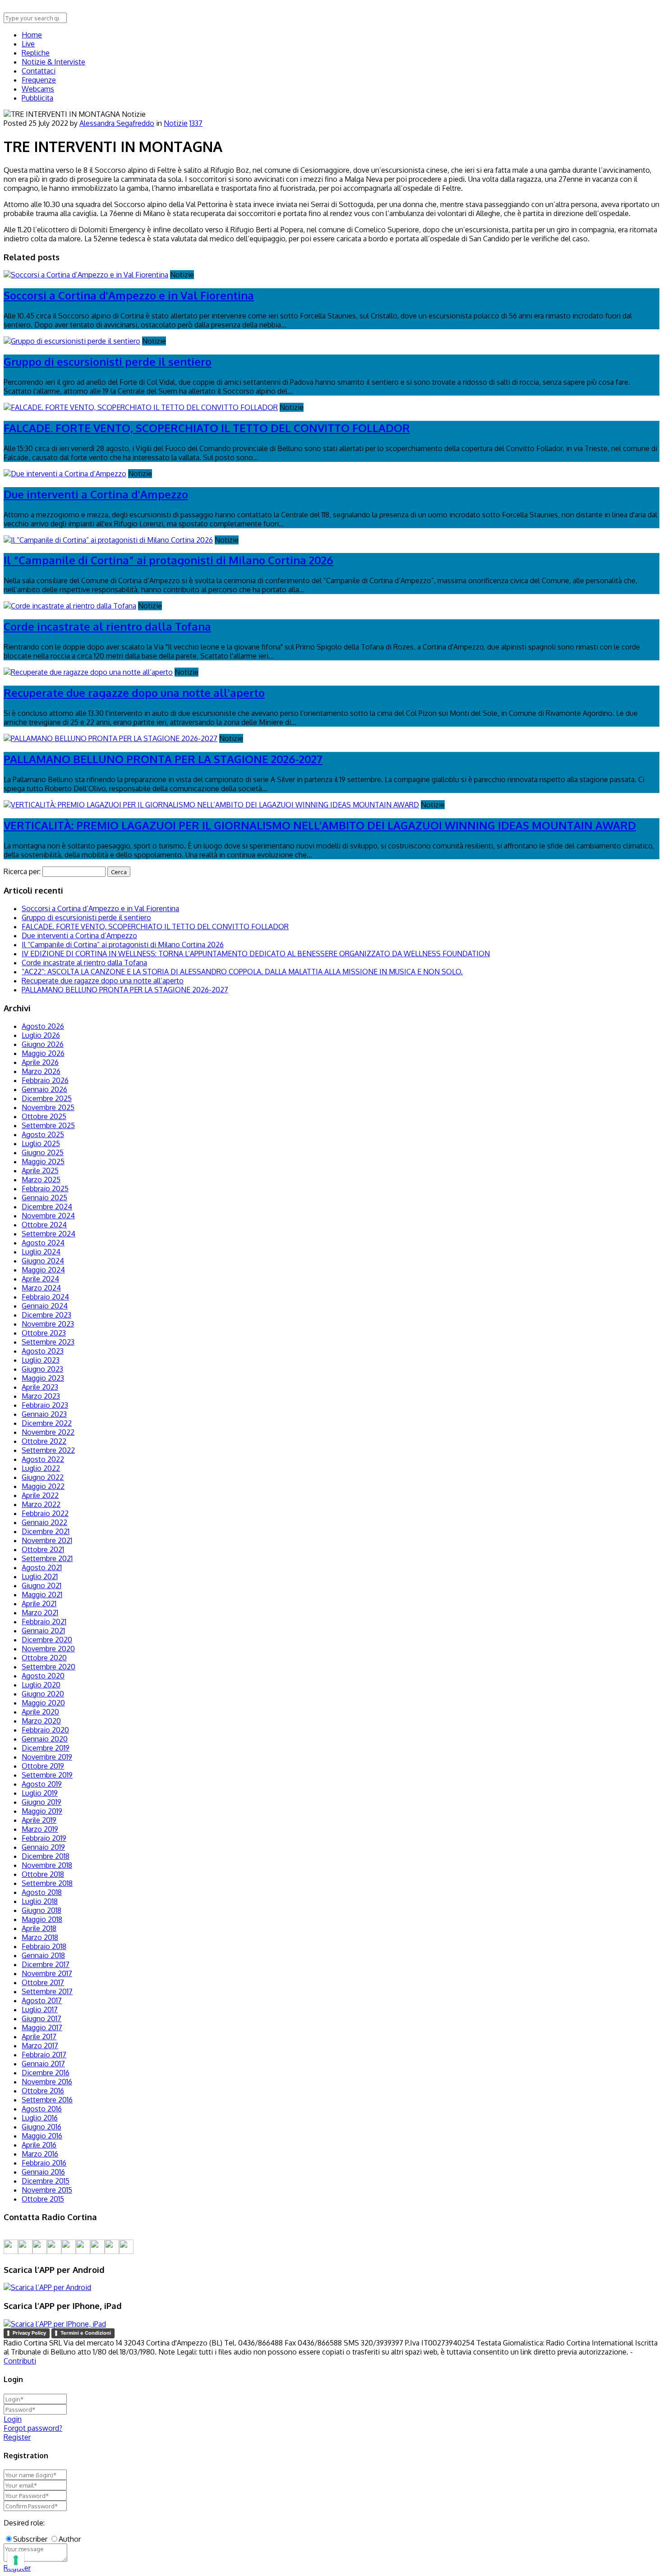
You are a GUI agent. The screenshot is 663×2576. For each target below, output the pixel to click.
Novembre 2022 (48, 1432)
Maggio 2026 (43, 1053)
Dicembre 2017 (46, 1964)
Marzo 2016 (40, 2154)
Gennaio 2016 (43, 2172)
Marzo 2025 (41, 1180)
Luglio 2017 (40, 2009)
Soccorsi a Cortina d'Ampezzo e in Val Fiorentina (129, 295)
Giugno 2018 (41, 1910)
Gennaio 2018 (43, 1955)
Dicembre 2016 (46, 2073)
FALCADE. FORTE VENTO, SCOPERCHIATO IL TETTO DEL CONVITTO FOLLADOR (207, 428)
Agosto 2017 (42, 2000)
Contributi (20, 2361)
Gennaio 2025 (44, 1198)
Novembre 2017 (47, 1973)
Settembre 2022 (48, 1450)
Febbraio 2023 (45, 1405)
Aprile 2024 (40, 1279)
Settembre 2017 (47, 1991)
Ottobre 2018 (43, 1874)
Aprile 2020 (40, 1712)
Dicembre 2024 (47, 1207)
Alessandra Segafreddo (117, 123)
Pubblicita (37, 98)
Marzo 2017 (40, 2046)
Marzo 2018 (40, 1937)
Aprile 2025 (40, 1170)
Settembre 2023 (48, 1342)
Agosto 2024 (43, 1243)
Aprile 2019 (39, 1820)
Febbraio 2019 (44, 1838)
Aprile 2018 (39, 1928)
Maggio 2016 (42, 2136)
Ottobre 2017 (43, 1982)
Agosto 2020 (43, 1676)
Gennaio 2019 (43, 1847)
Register (17, 2437)
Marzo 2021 (40, 1613)
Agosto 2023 (43, 1351)
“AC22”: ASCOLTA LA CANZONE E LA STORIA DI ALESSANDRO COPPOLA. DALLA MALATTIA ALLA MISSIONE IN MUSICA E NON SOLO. (242, 972)
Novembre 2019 (47, 1757)
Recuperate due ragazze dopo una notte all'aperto (134, 693)
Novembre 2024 (48, 1216)
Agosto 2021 (42, 1567)
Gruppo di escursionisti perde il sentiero (108, 362)
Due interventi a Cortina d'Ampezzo (96, 494)
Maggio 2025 (43, 1161)
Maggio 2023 (43, 1378)
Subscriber (30, 2539)
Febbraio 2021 (44, 1622)
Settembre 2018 (47, 1883)
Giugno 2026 (43, 1044)
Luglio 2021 (40, 1576)
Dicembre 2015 (46, 2181)
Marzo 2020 (41, 1721)
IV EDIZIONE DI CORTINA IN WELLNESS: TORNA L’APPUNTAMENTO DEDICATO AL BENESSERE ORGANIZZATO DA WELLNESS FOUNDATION (256, 954)
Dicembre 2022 (47, 1423)
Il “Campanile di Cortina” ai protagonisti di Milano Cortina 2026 (168, 560)
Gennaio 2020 (45, 1739)
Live (28, 44)
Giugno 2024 (43, 1261)
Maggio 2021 (42, 1594)
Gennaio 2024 (45, 1306)
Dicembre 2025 (47, 1098)
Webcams (38, 89)
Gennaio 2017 (43, 2064)
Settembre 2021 (47, 1558)
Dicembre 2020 (47, 1640)
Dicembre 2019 (46, 1748)
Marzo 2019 (40, 1829)
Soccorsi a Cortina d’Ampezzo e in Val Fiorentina (100, 908)
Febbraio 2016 (44, 2163)
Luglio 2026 (41, 1035)
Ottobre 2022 (44, 1441)
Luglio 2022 (41, 1468)
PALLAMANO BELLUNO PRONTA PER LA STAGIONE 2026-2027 (163, 759)
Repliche (36, 53)
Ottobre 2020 (44, 1658)
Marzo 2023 (41, 1396)
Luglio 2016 (40, 2118)
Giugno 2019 (41, 1802)
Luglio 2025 (41, 1143)
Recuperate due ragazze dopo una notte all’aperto (103, 981)
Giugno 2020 (43, 1694)
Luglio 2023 (41, 1360)
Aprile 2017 (39, 2037)
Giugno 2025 (43, 1152)
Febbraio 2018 (44, 1946)
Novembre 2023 (48, 1324)
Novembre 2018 (47, 1865)
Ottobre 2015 (43, 2199)
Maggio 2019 (42, 1811)
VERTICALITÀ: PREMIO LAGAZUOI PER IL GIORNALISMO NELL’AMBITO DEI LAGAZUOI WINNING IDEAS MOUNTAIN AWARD (320, 825)
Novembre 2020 (48, 1649)
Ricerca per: (22, 871)
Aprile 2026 (40, 1062)
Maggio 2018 (42, 1919)
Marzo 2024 (41, 1288)
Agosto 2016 (42, 2109)
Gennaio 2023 (44, 1414)
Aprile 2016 (39, 2145)
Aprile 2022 (40, 1495)
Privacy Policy (29, 2333)
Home (32, 35)
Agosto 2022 (43, 1459)
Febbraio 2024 (45, 1297)
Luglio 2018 (40, 1901)
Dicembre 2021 (46, 1531)
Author (70, 2539)
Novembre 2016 (47, 2082)
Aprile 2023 (40, 1387)
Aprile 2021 (39, 1604)
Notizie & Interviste (53, 62)
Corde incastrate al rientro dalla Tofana (107, 626)
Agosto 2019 (42, 1784)
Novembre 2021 (47, 1540)
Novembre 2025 (48, 1107)
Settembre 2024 (48, 1234)
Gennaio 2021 (43, 1631)
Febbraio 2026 (45, 1080)
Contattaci (39, 71)
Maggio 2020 (43, 1703)
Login (13, 2419)
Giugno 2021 (41, 1585)
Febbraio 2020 (45, 1730)
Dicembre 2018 (46, 1856)
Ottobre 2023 (44, 1333)
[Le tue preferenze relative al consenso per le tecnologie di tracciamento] (16, 2560)
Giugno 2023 (42, 1369)
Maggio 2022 (43, 1486)
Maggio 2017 (42, 2028)
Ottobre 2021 (43, 1549)
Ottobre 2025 (44, 1116)
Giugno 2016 (41, 2127)
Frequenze (39, 80)
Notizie (176, 123)
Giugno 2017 (41, 2018)
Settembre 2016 (47, 2100)
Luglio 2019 (40, 1793)
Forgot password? (33, 2428)
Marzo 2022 (41, 1504)
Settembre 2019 (47, 1775)
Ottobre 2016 (43, 2091)
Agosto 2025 (43, 1134)
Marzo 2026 (41, 1071)
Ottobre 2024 (44, 1225)
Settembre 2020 (48, 1667)
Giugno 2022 (43, 1477)
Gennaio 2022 (44, 1522)
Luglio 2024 (41, 1252)
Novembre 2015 (47, 2190)
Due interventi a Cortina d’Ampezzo (79, 935)
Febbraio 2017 (44, 2055)
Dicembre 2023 (46, 1315)
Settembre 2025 (48, 1125)
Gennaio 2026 (44, 1089)
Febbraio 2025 (45, 1189)
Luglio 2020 (41, 1685)
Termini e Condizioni (86, 2333)
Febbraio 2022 (45, 1513)
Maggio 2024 (43, 1270)
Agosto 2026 (43, 1026)
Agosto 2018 (42, 1892)
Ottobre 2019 (43, 1766)
